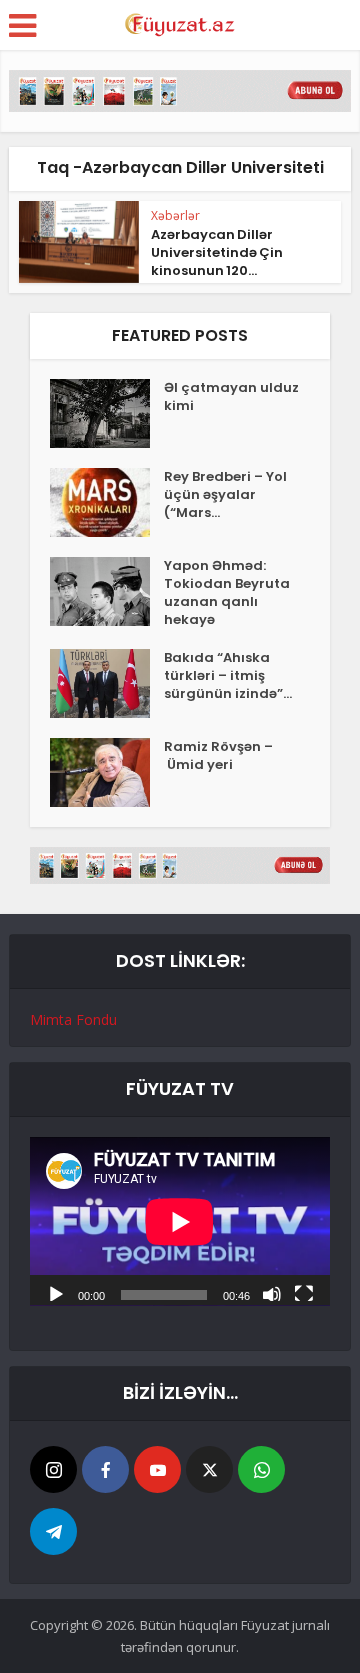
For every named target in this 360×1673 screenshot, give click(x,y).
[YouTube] (157, 1469)
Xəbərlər (175, 215)
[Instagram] (53, 1469)
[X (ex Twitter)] (209, 1469)
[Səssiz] (272, 1293)
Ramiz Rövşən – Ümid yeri (218, 756)
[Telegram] (53, 1531)
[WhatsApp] (261, 1469)
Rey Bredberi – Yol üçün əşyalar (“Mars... (225, 495)
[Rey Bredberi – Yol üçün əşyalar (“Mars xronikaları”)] (107, 502)
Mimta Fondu (73, 1019)
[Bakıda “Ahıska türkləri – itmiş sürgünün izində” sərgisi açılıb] (107, 683)
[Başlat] (56, 1293)
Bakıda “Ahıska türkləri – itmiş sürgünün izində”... (228, 676)
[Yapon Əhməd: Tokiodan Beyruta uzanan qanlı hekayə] (107, 591)
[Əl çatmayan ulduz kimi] (107, 413)
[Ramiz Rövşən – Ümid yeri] (107, 772)
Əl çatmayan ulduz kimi (231, 397)
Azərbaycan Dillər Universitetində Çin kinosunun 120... (217, 252)
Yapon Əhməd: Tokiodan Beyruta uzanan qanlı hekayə (227, 593)
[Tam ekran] (304, 1293)
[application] (180, 1221)
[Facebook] (105, 1469)
